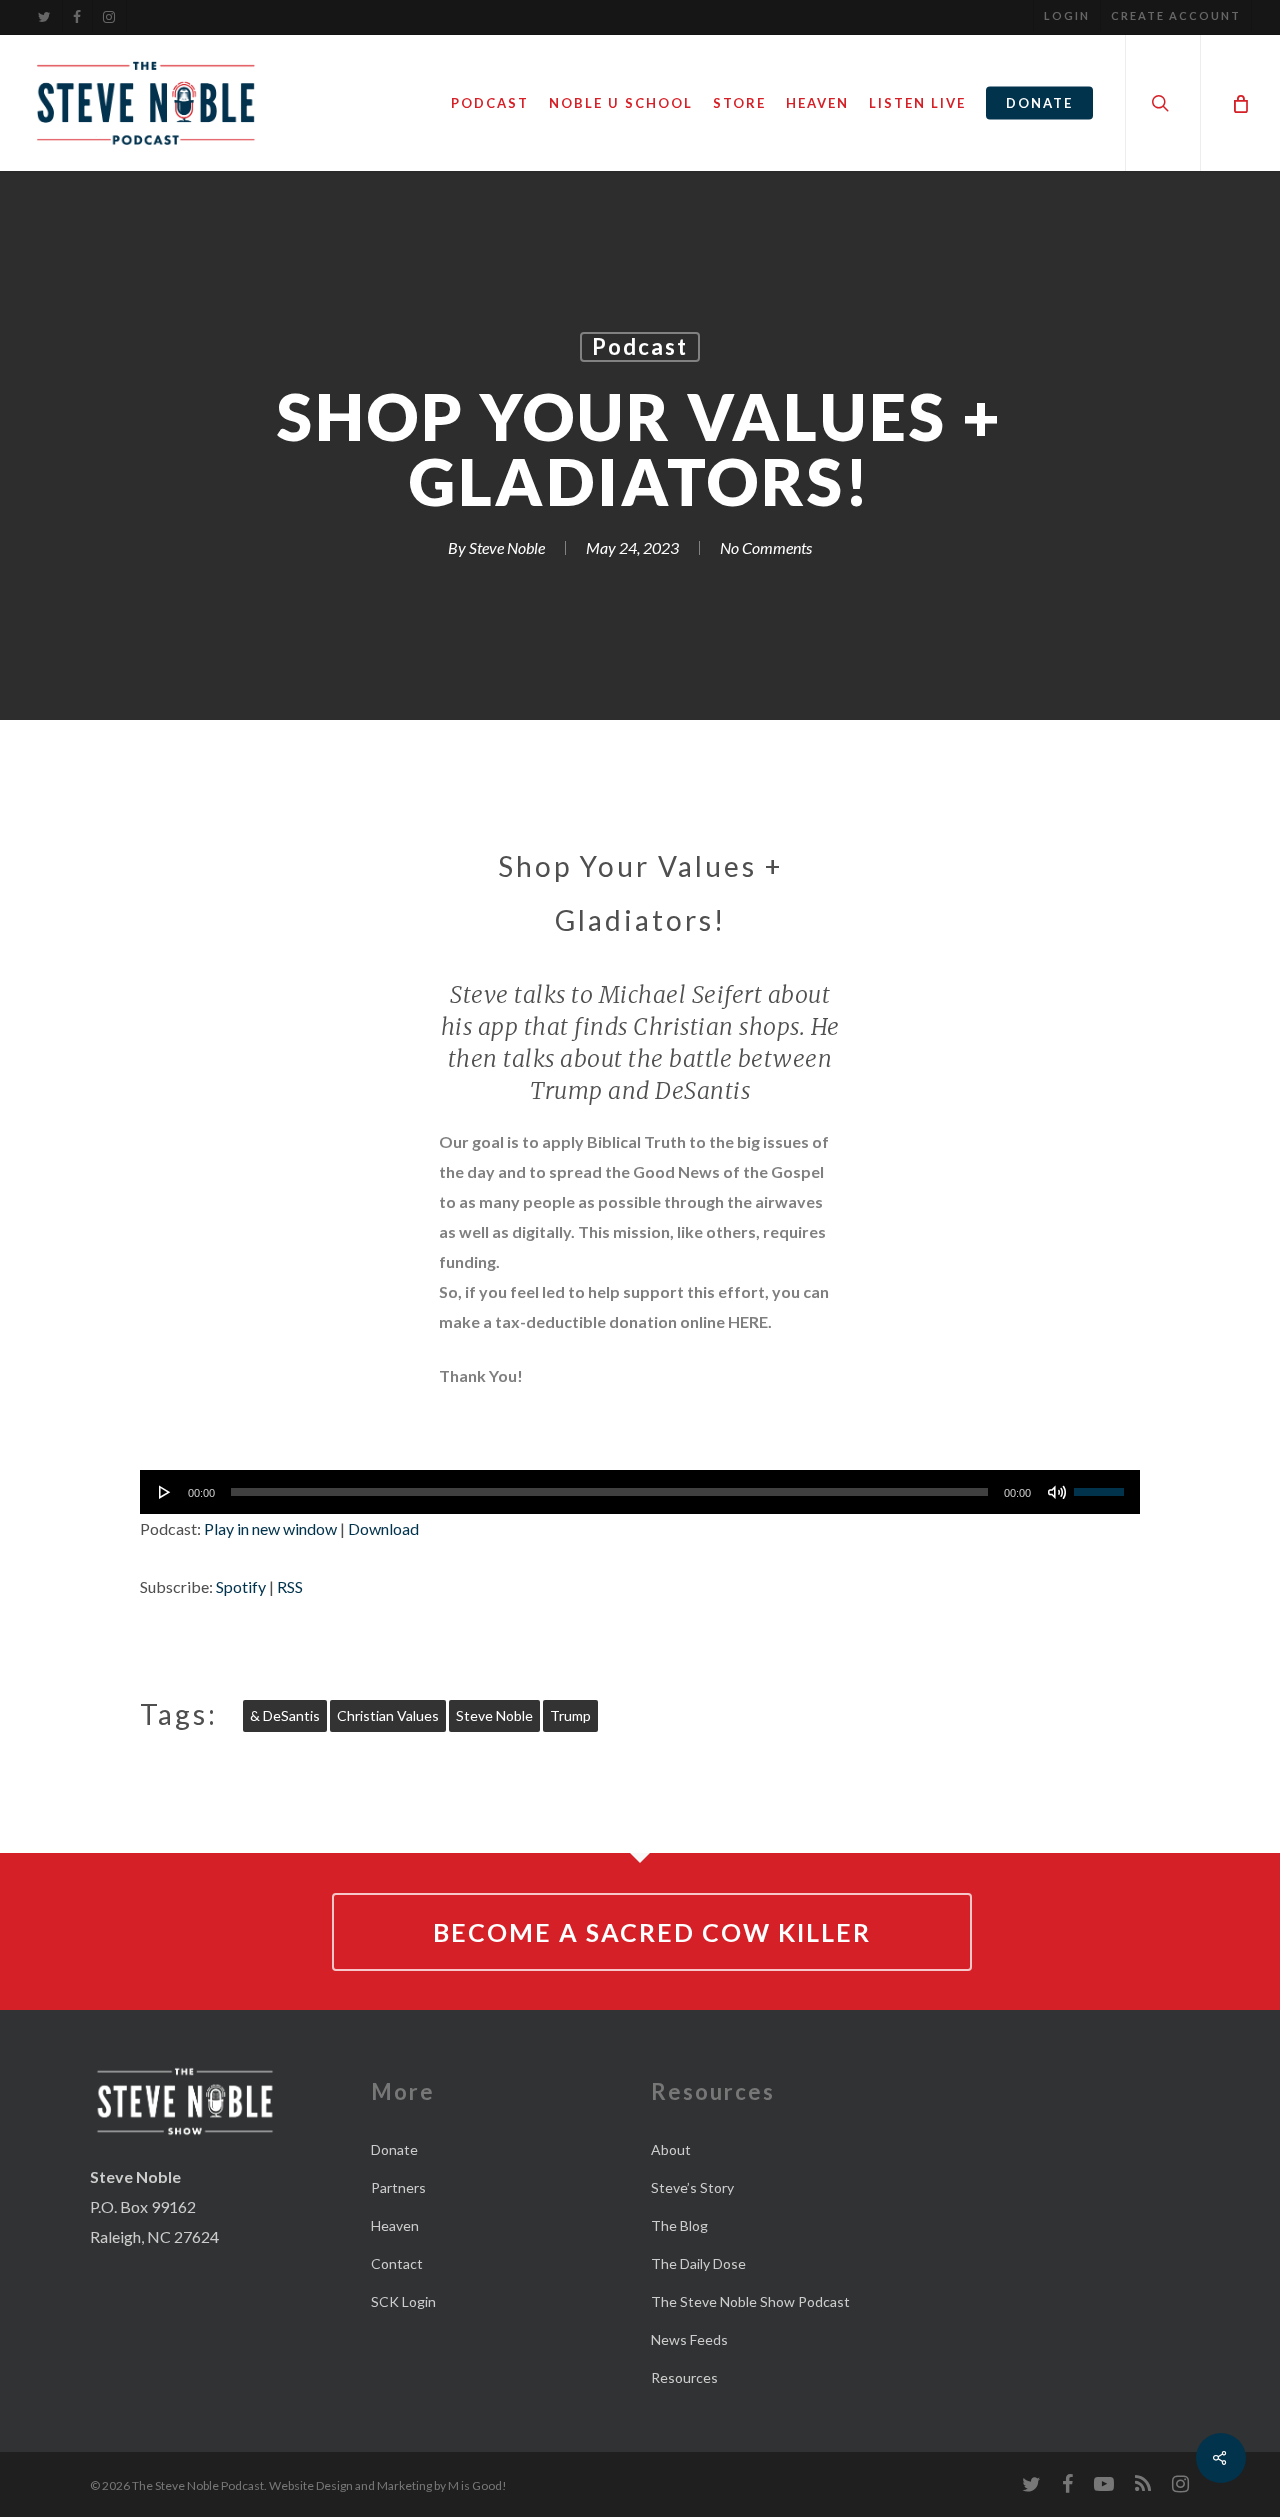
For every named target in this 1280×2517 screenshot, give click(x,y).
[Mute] (1057, 1492)
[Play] (165, 1492)
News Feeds (689, 2339)
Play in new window (270, 1528)
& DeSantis (285, 1715)
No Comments (766, 547)
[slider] (1102, 1485)
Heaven (395, 2225)
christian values (388, 1715)
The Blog (679, 2225)
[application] (640, 1492)
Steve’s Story (692, 2187)
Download (383, 1528)
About (671, 2149)
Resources (684, 2377)
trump (570, 1715)
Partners (398, 2187)
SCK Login (403, 2301)
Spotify (241, 1586)
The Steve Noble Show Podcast (750, 2301)
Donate (394, 2149)
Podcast (640, 346)
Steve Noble (507, 547)
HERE (748, 1321)
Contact (397, 2263)
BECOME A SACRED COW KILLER (652, 1932)
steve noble (494, 1715)
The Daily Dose (698, 2263)
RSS (290, 1586)
